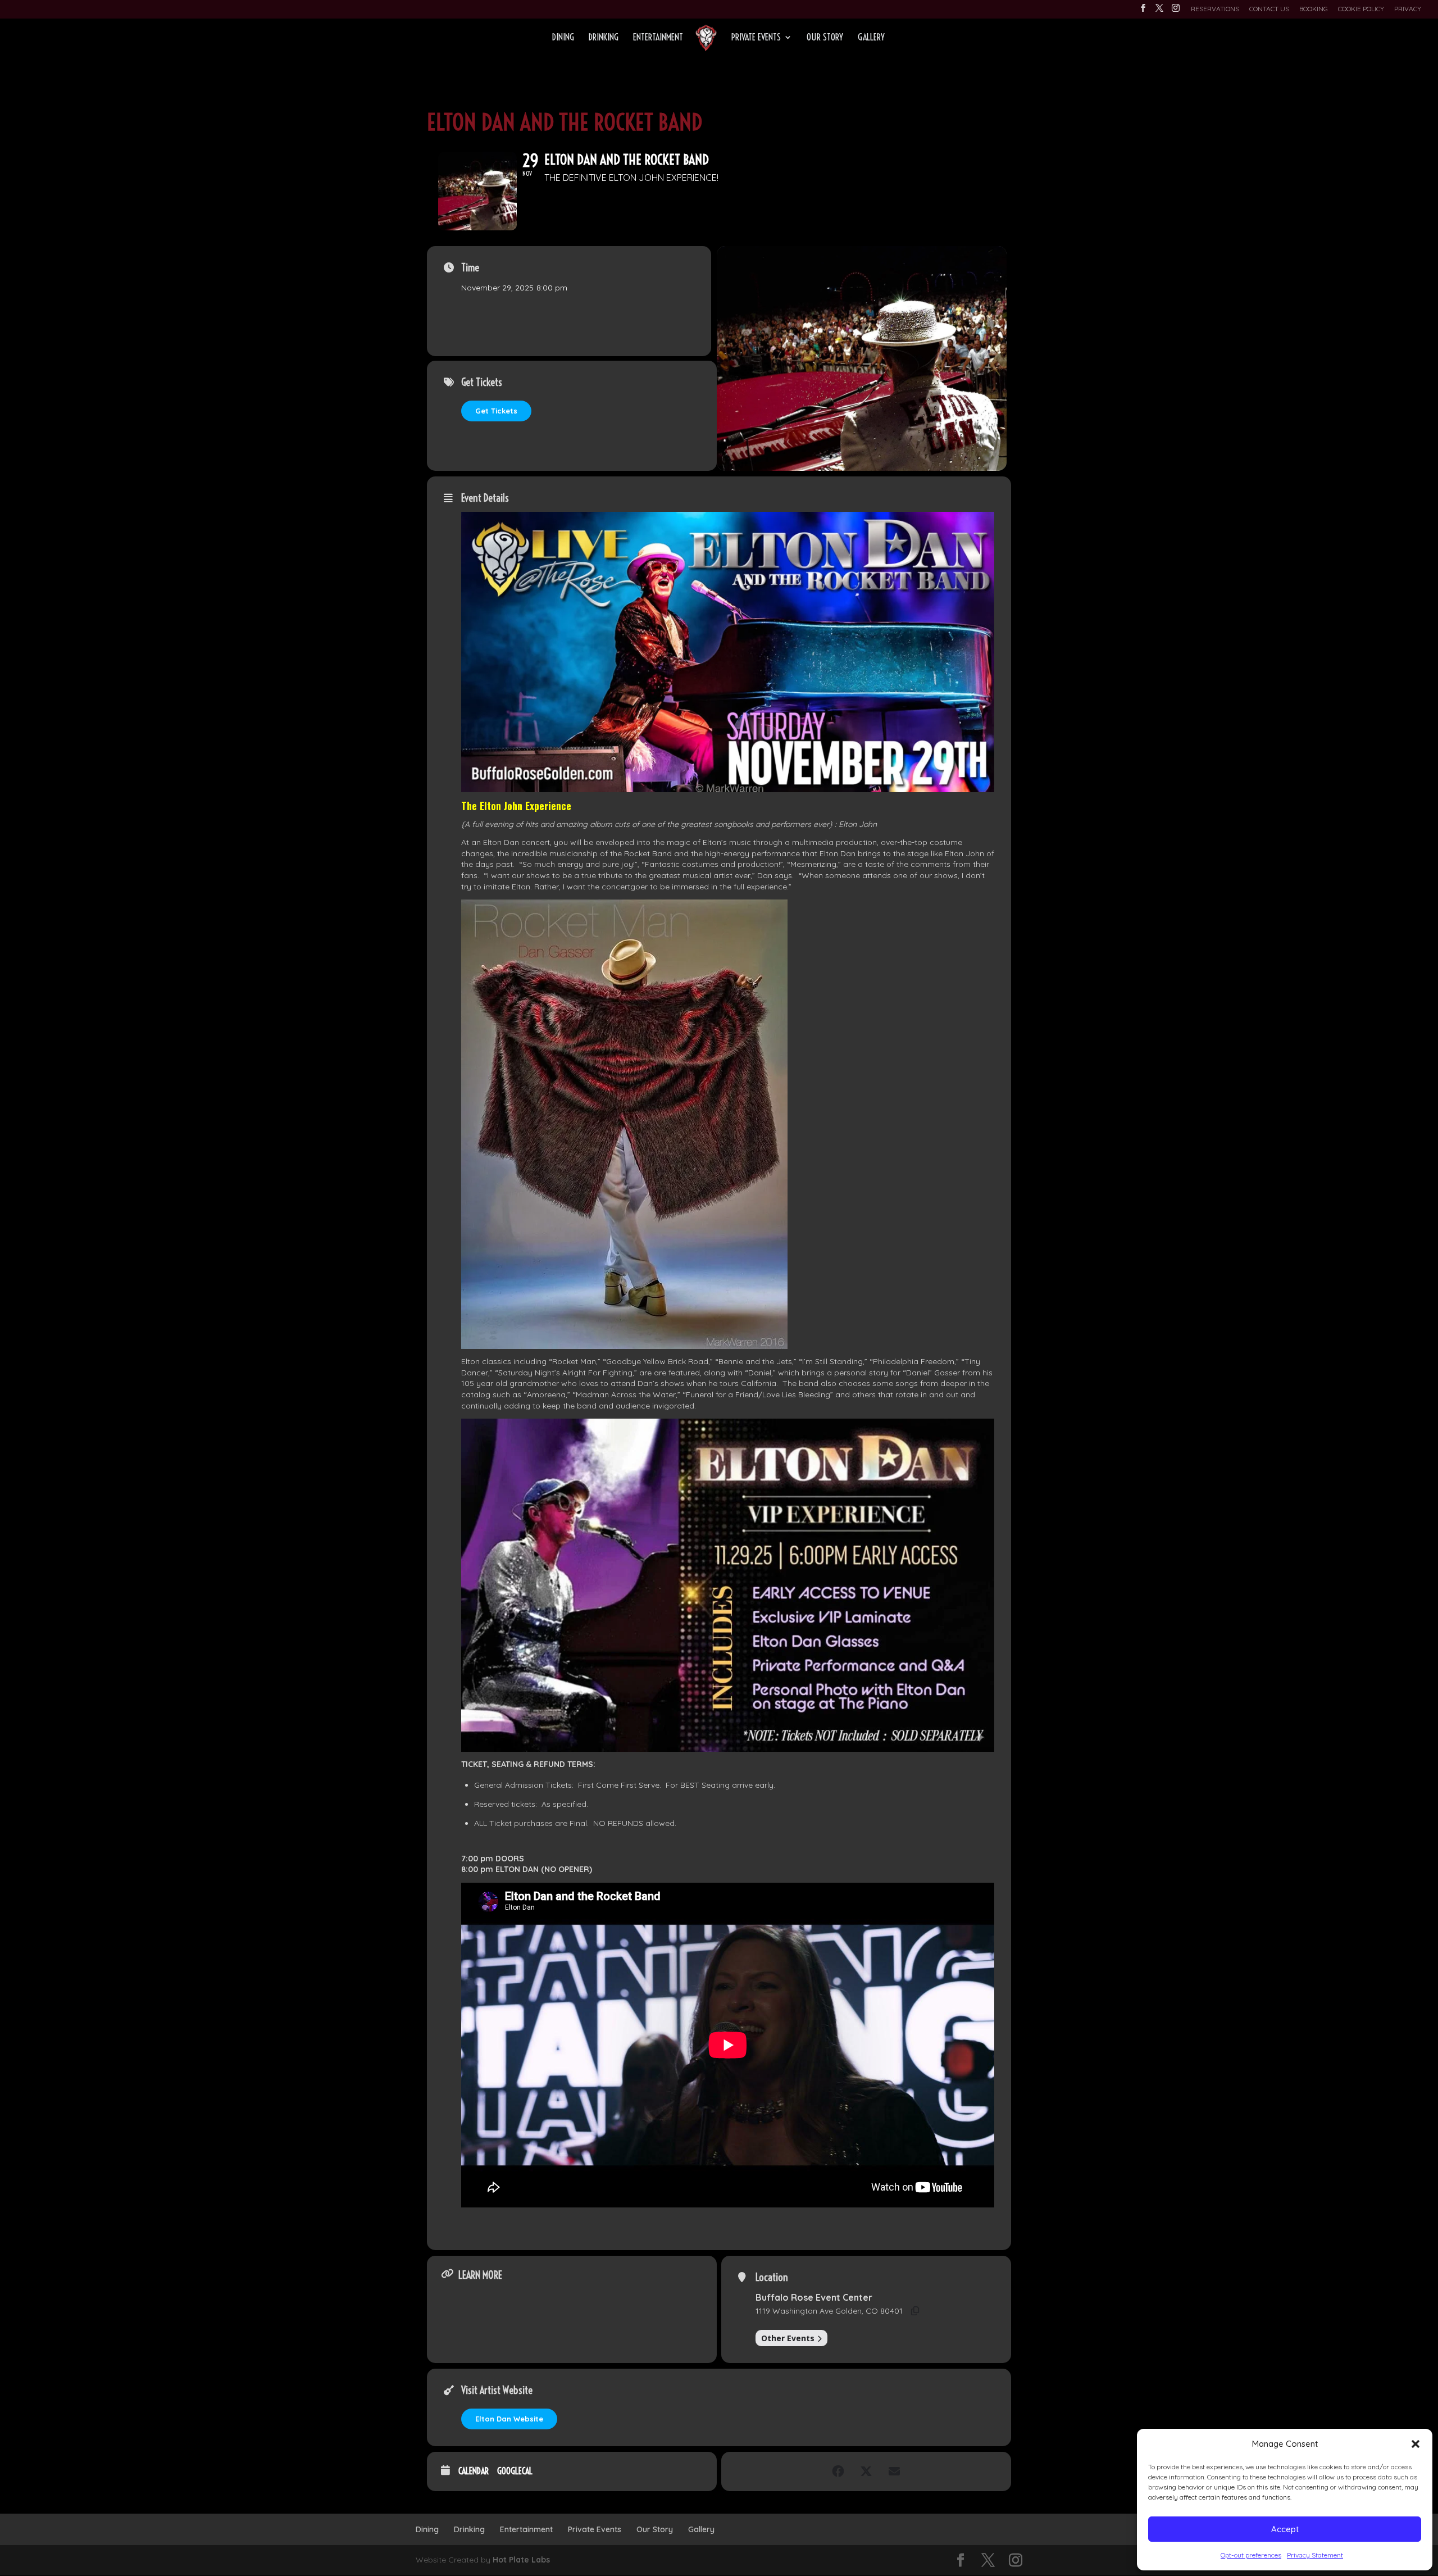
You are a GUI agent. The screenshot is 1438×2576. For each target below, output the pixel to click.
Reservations (1215, 9)
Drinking (604, 38)
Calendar (474, 2471)
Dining (563, 38)
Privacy (1408, 9)
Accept (1285, 2529)
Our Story (825, 38)
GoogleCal (515, 2471)
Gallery (871, 38)
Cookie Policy (1361, 9)
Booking (1314, 9)
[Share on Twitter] (866, 2471)
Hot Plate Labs (521, 2560)
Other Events (788, 2338)
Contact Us (1269, 9)
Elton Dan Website (509, 2419)
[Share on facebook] (838, 2471)
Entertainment (658, 38)
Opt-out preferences (1251, 2555)
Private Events (756, 38)
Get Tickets (496, 411)
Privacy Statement (1315, 2555)
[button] (1416, 2444)
